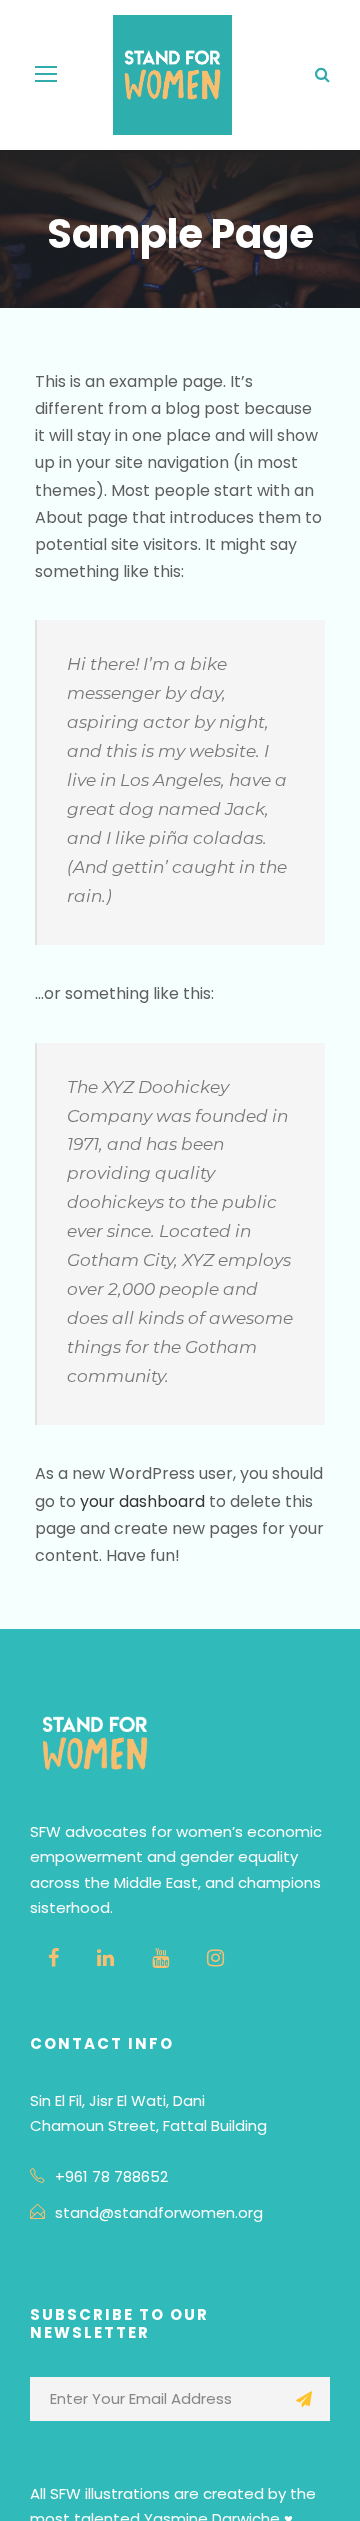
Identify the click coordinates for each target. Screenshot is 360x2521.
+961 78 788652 (111, 2176)
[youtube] (160, 1958)
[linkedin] (105, 1958)
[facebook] (53, 1958)
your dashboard (142, 1501)
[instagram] (215, 1958)
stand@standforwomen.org (159, 2212)
